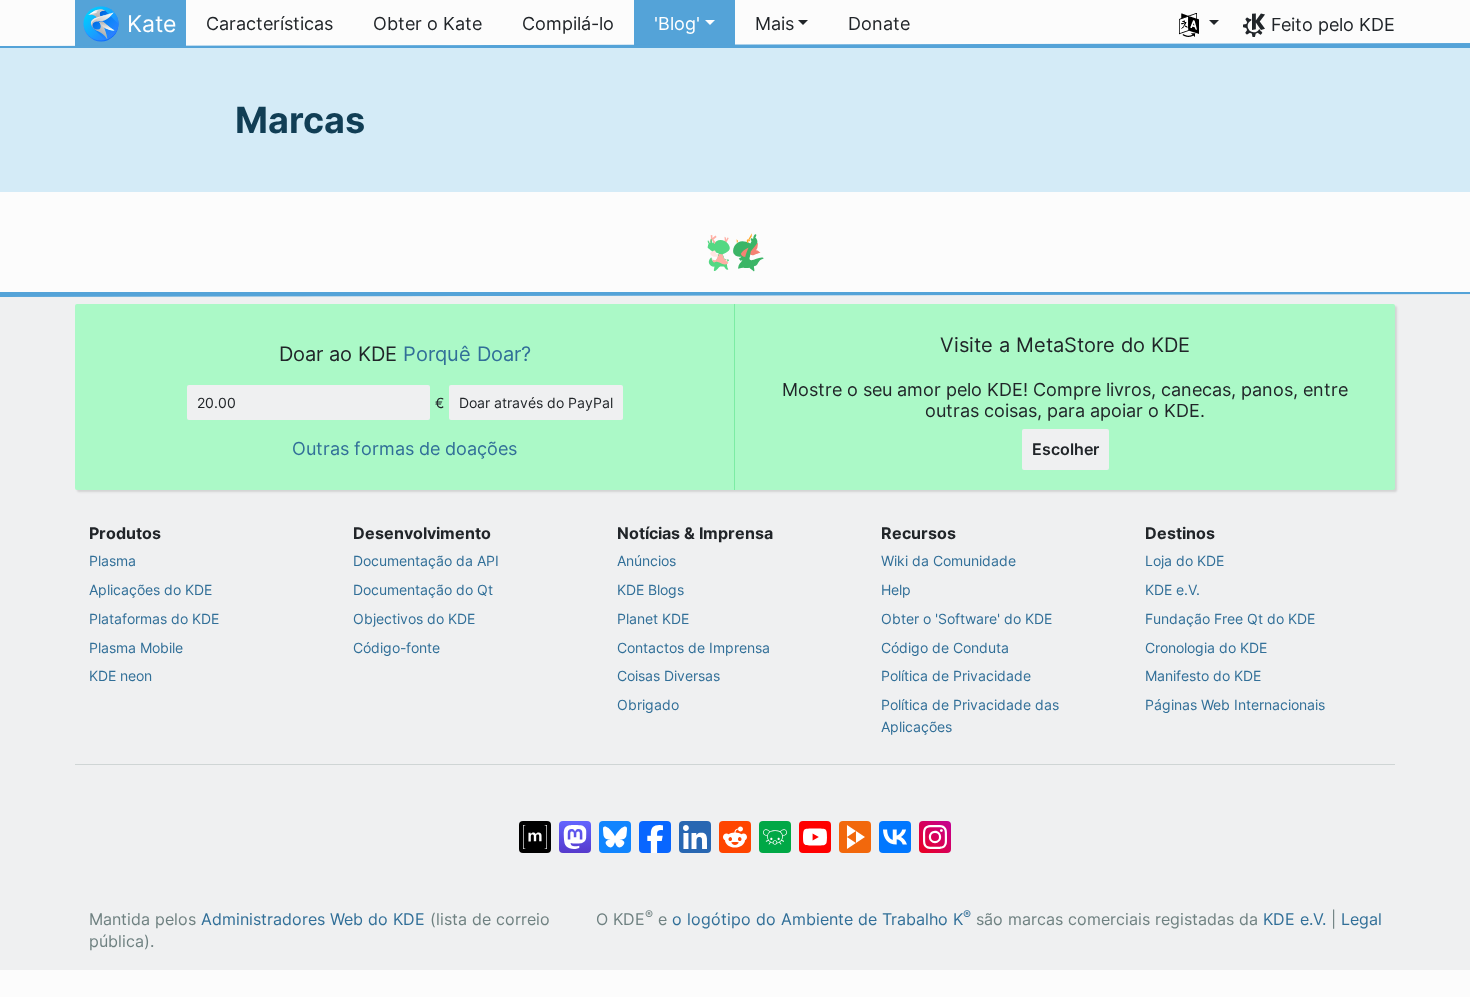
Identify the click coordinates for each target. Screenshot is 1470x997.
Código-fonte (396, 647)
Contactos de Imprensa (693, 647)
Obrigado (648, 704)
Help (896, 589)
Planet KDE (653, 618)
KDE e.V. (1172, 589)
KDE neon (120, 675)
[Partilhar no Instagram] (935, 826)
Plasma (112, 560)
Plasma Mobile (136, 647)
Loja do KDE (1184, 560)
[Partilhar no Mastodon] (575, 826)
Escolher (1065, 449)
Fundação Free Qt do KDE (1230, 618)
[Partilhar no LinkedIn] (695, 826)
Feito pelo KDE (1333, 24)
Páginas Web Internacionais (1235, 704)
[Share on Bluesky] (615, 826)
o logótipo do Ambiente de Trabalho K (821, 919)
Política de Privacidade (956, 675)
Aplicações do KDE (150, 589)
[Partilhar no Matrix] (535, 826)
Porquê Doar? (467, 353)
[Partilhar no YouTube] (815, 826)
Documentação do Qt (423, 589)
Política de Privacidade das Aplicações (970, 715)
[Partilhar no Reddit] (735, 826)
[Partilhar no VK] (895, 826)
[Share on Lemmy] (775, 826)
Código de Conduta (945, 647)
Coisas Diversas (668, 675)
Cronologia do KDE (1206, 647)
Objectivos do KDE (414, 618)
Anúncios (646, 560)
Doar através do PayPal (536, 402)
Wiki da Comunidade (948, 560)
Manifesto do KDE (1203, 675)
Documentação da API (426, 560)
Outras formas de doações (404, 448)
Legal (1361, 919)
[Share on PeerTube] (855, 826)
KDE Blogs (650, 589)
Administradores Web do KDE (313, 919)
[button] (684, 24)
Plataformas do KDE (154, 618)
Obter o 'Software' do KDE (966, 618)
